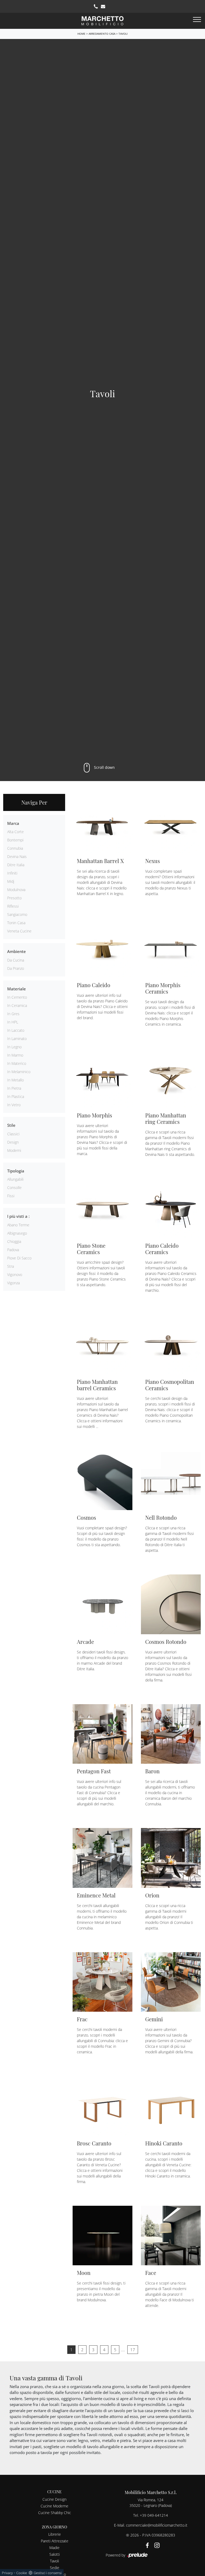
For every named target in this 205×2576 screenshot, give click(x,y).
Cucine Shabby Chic (55, 2513)
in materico (17, 1063)
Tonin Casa (16, 923)
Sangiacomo (17, 914)
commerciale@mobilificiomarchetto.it (157, 2525)
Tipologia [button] (16, 1171)
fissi (11, 1196)
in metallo (15, 1080)
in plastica (16, 1096)
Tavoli (123, 34)
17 (133, 2350)
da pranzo (16, 968)
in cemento (17, 997)
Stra (11, 1266)
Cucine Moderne (54, 2506)
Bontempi (15, 840)
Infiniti (12, 873)
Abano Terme (18, 1225)
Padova (13, 1250)
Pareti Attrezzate (55, 2541)
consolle (14, 1187)
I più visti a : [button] (18, 1216)
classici (13, 1134)
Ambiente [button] (17, 951)
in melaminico (19, 1072)
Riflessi (13, 906)
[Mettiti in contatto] (103, 6)
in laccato (16, 1030)
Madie (54, 2548)
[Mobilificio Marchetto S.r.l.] (102, 20)
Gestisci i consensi (48, 2573)
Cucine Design (54, 2499)
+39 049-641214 (154, 2515)
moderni (14, 1150)
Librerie (55, 2534)
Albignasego (17, 1233)
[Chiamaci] (96, 6)
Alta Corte (15, 832)
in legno (14, 1047)
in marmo (15, 1055)
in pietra (14, 1088)
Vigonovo (15, 1275)
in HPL (13, 1022)
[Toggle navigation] (197, 20)
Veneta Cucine (19, 931)
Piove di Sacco (19, 1258)
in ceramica (17, 1005)
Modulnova (16, 890)
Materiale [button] (17, 989)
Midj (11, 881)
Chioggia (14, 1241)
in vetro (14, 1105)
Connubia (15, 848)
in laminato (17, 1039)
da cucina (16, 960)
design (13, 1142)
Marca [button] (13, 823)
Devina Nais (17, 856)
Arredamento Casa (102, 34)
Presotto (14, 898)
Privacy (7, 2573)
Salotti (55, 2554)
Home (81, 34)
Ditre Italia (16, 865)
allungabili (15, 1179)
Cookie (22, 2573)
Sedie (55, 2568)
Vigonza (13, 1283)
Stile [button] (11, 1125)
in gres (13, 1014)
